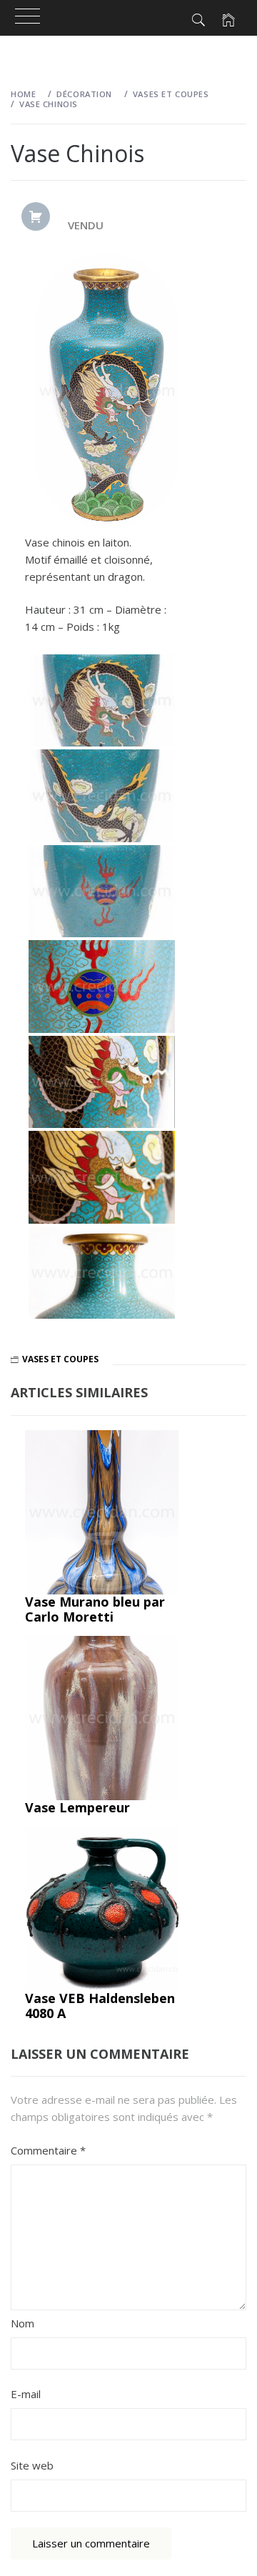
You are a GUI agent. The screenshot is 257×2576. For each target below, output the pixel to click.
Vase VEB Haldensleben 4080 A (100, 2006)
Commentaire (48, 2150)
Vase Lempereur (77, 1807)
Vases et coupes (60, 1359)
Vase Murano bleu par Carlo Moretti (95, 1609)
